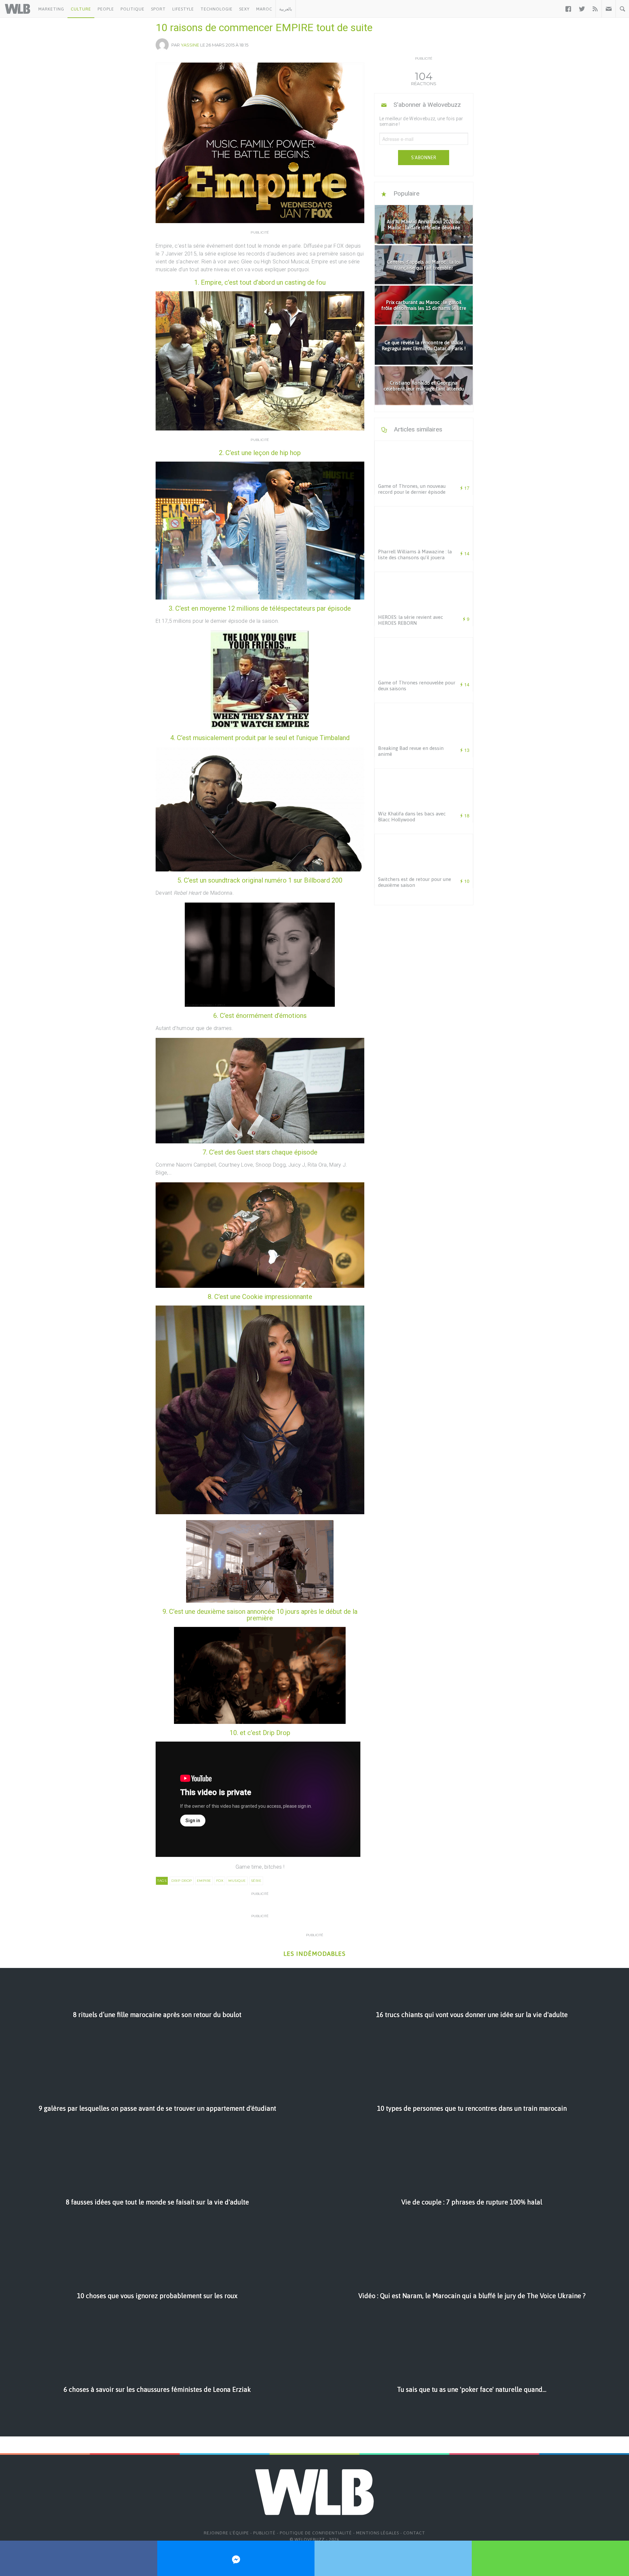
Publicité (264, 2533)
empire (204, 1881)
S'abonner (424, 158)
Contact (414, 2533)
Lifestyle (183, 9)
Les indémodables (314, 1954)
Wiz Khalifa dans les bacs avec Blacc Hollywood (412, 817)
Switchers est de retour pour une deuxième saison (415, 882)
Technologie (217, 9)
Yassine (190, 45)
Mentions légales (378, 2533)
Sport (158, 9)
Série (256, 1881)
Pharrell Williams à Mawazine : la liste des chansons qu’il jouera (415, 554)
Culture (81, 9)
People (106, 9)
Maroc (264, 9)
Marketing (51, 9)
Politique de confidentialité (316, 2533)
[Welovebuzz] (18, 9)
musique (237, 1881)
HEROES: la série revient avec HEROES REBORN (410, 620)
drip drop (182, 1881)
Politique (133, 9)
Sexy (244, 9)
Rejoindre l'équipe (226, 2533)
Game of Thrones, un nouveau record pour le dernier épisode (412, 489)
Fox (220, 1881)
